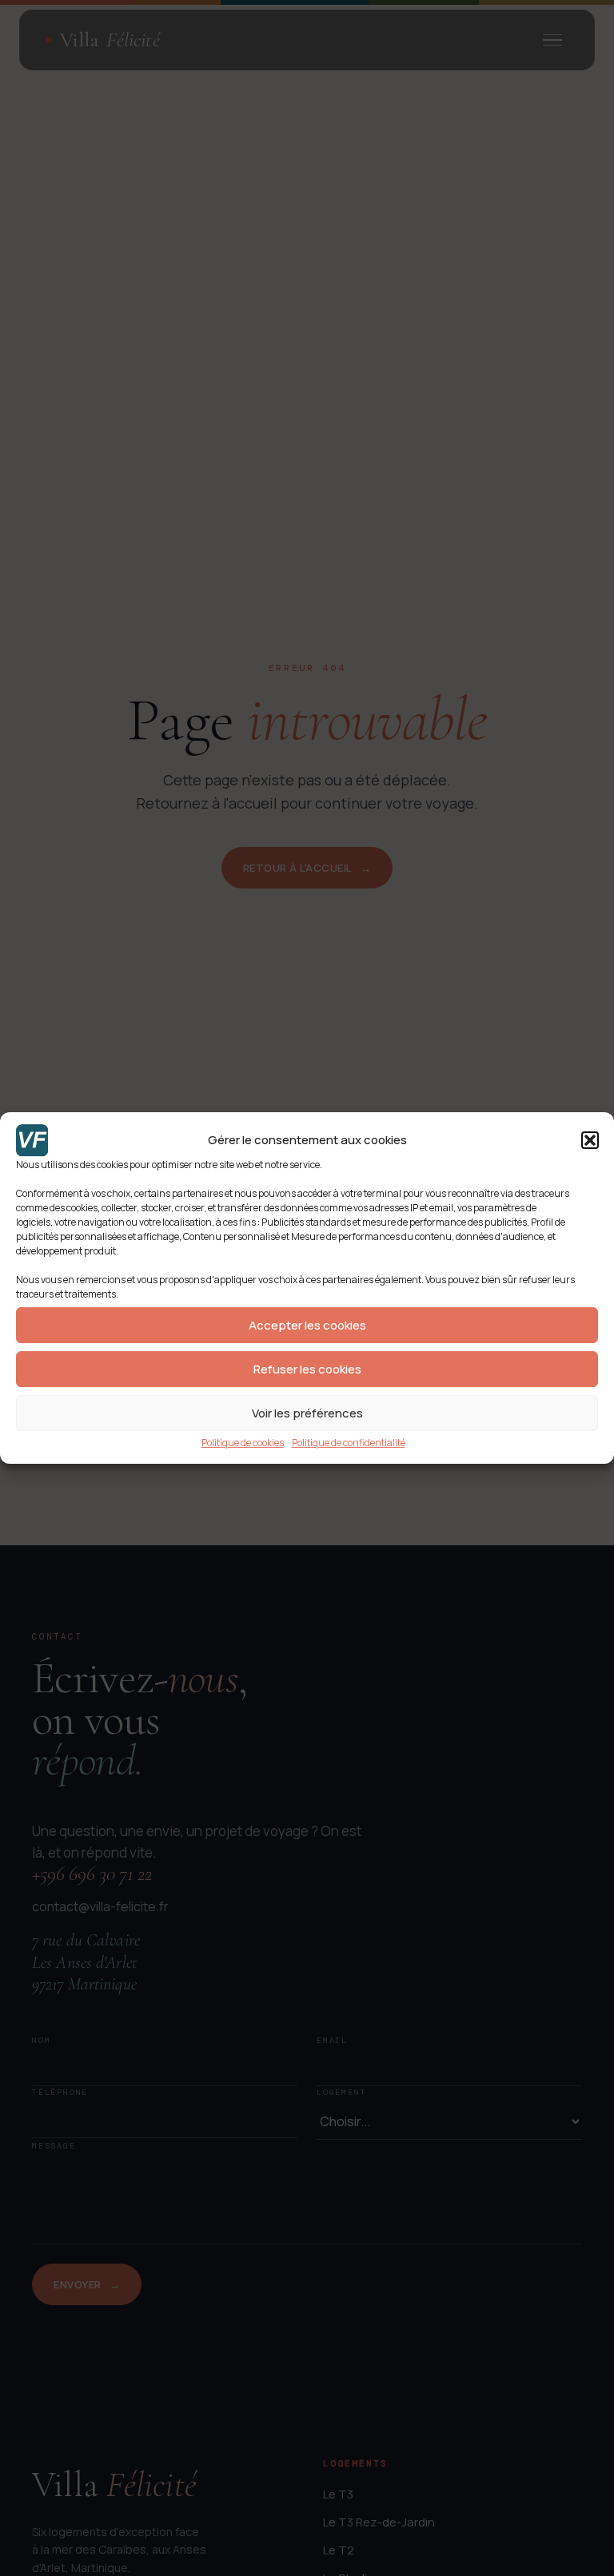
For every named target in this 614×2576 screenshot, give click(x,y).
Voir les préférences (307, 1413)
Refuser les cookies (307, 1369)
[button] (590, 1140)
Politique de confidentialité (349, 1443)
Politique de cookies (243, 1443)
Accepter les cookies (307, 1325)
